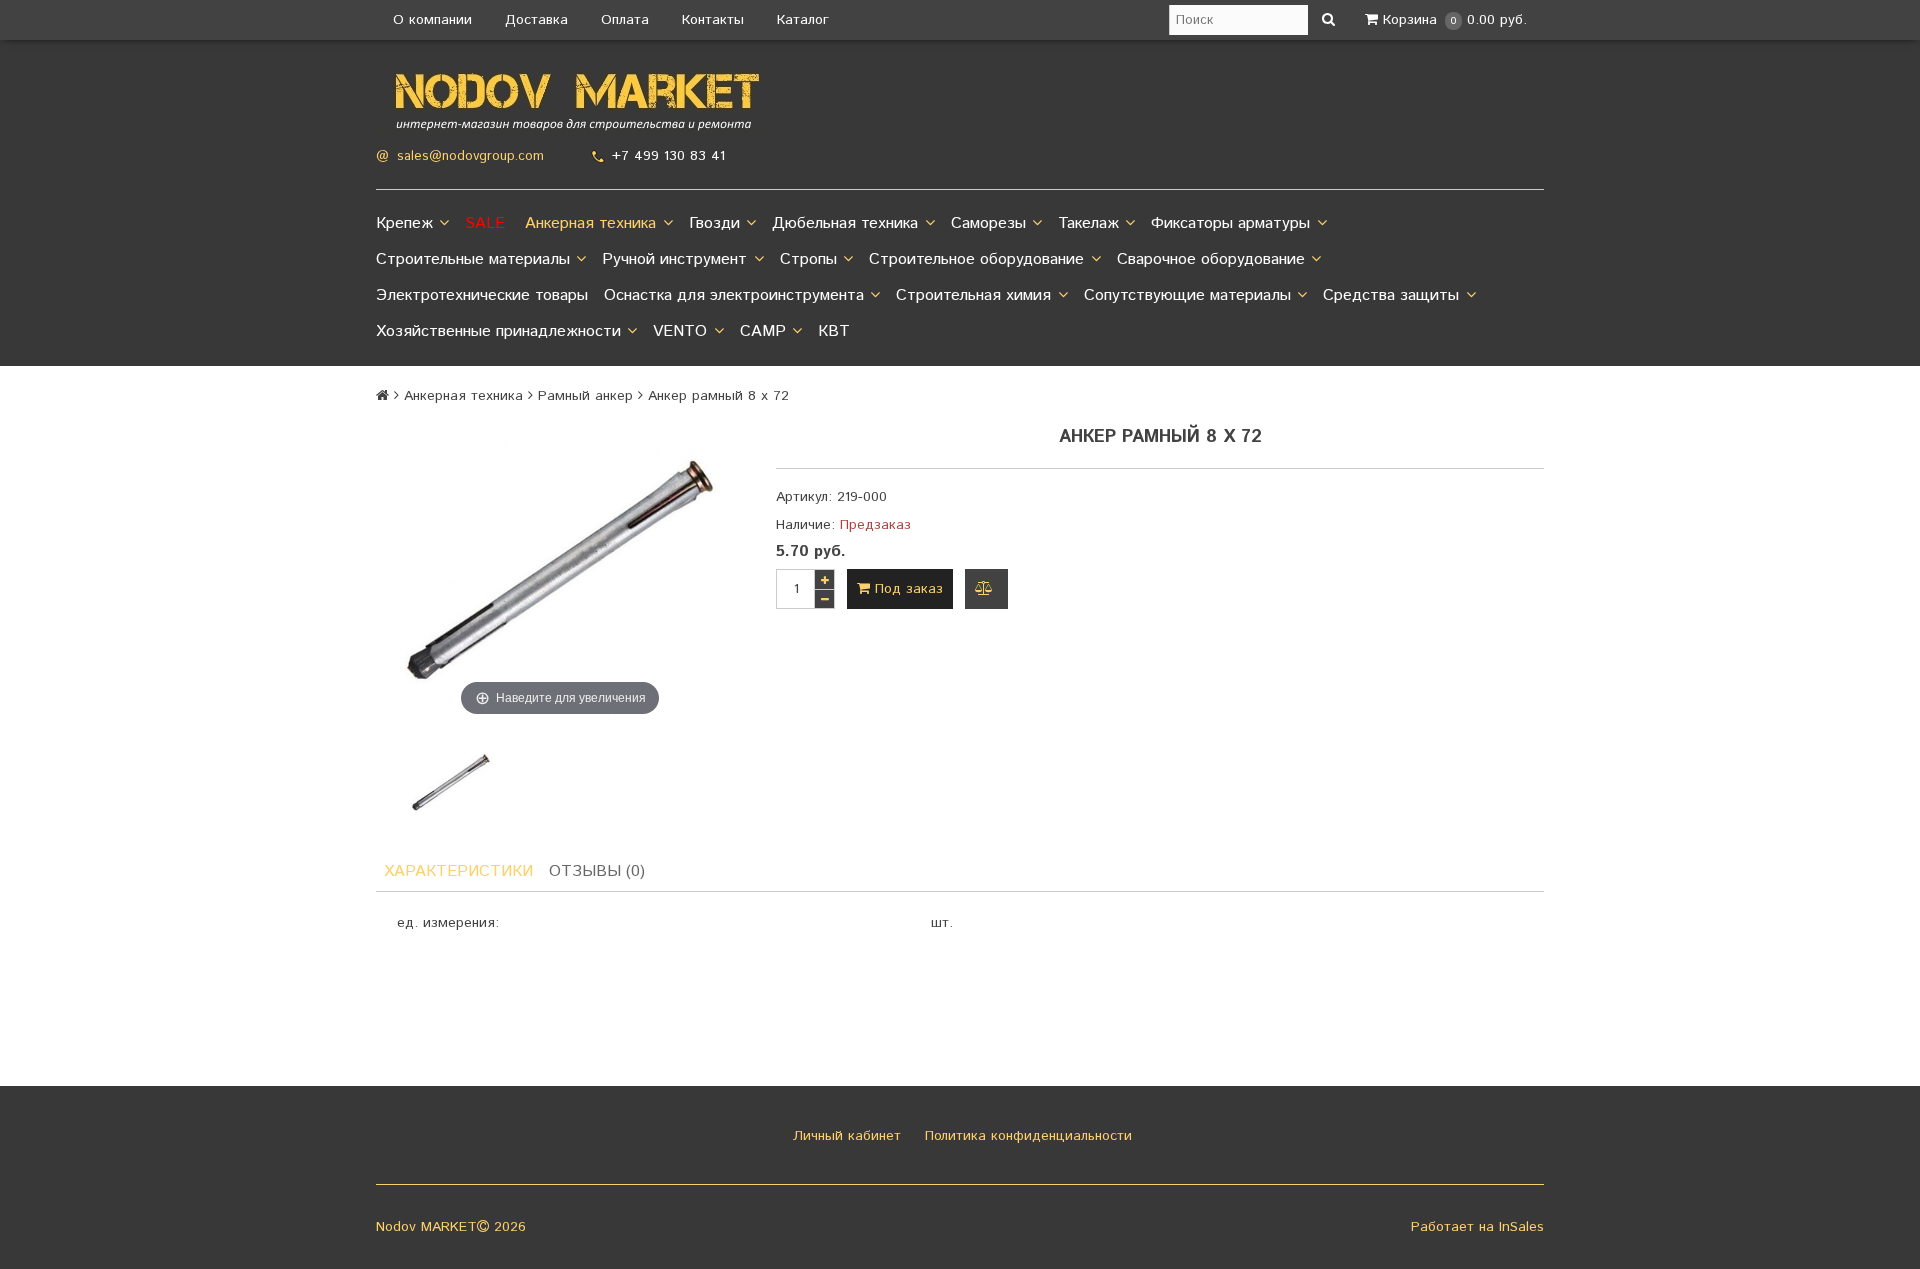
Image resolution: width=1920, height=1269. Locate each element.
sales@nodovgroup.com (470, 156)
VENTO (680, 331)
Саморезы (988, 223)
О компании (432, 20)
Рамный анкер (585, 396)
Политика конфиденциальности (1026, 1136)
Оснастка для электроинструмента (734, 295)
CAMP (763, 331)
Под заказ (906, 589)
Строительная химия (973, 295)
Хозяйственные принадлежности (498, 331)
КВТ (834, 331)
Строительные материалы (473, 259)
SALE (485, 223)
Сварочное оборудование (1211, 259)
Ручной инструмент (674, 259)
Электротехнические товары (482, 295)
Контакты (713, 20)
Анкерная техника (590, 223)
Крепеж (404, 223)
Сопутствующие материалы (1187, 295)
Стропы (808, 259)
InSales (1521, 1227)
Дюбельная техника (845, 223)
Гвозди (714, 223)
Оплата (625, 20)
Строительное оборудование (976, 259)
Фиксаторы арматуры (1230, 223)
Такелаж (1088, 223)
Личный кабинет (844, 1136)
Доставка (536, 20)
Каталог (803, 20)
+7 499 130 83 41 (668, 156)
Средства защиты (1391, 295)
